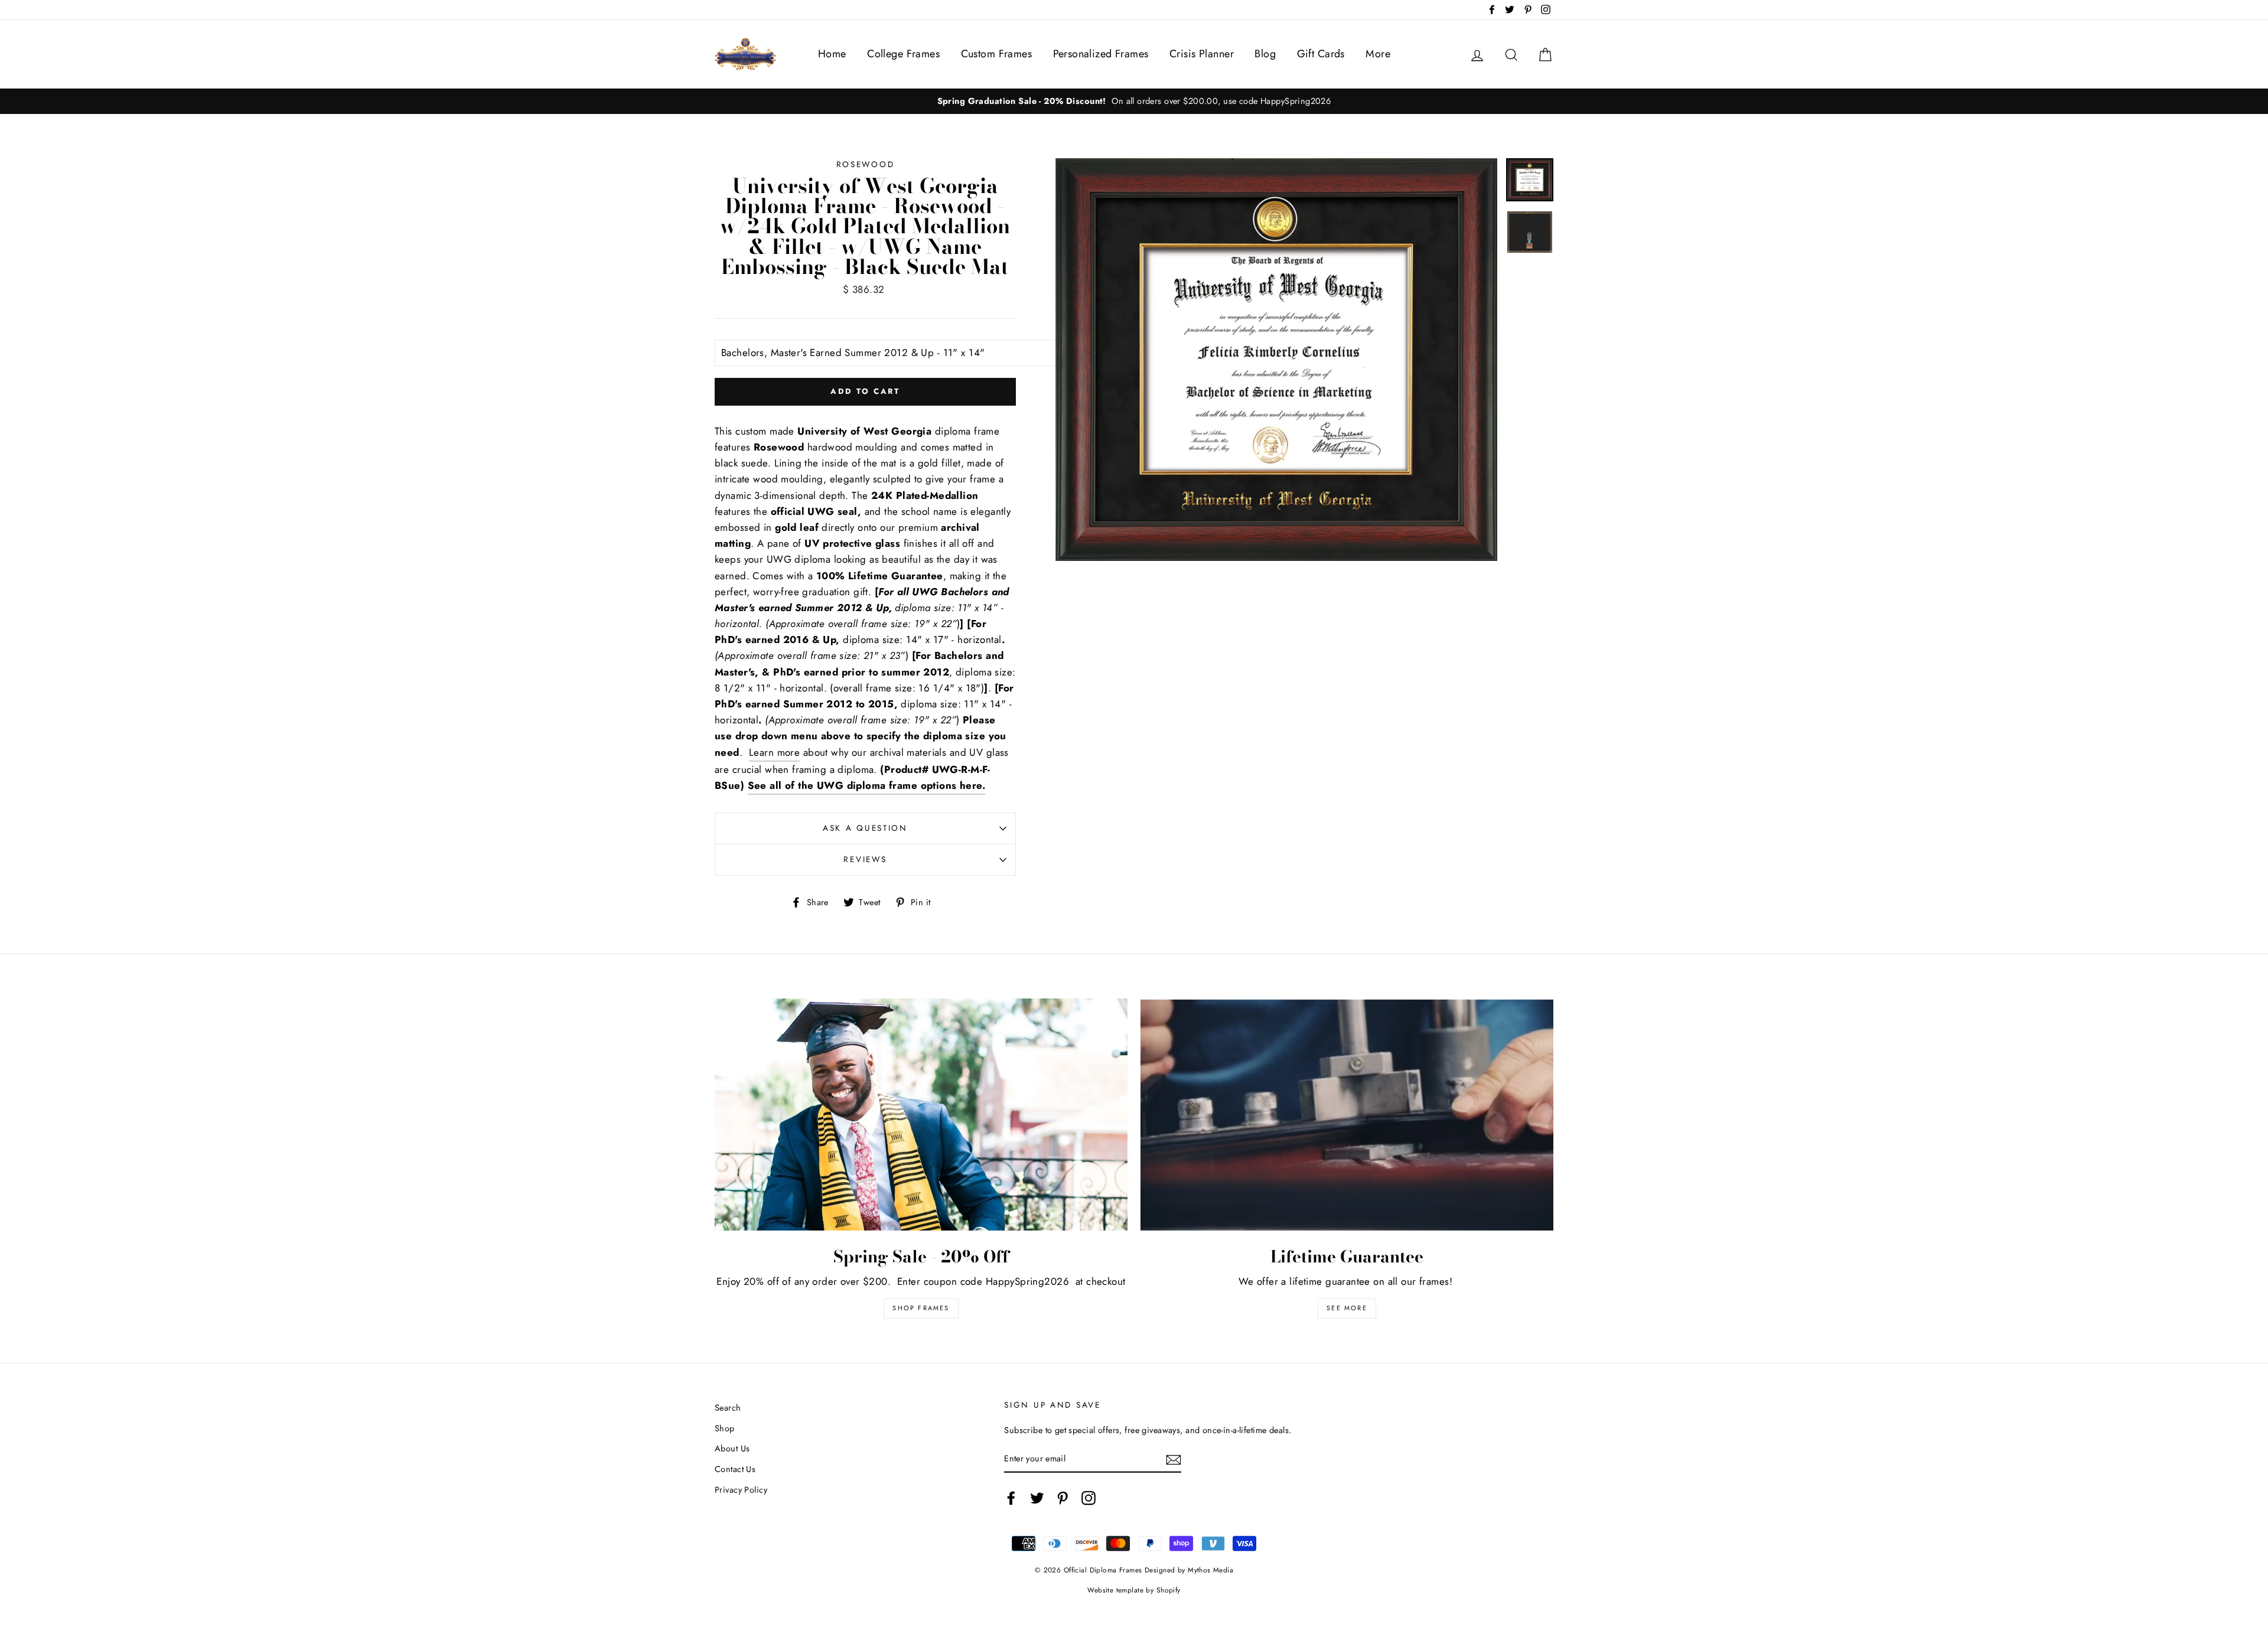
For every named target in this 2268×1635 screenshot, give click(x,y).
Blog (1265, 54)
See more (1347, 1308)
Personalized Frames (1101, 54)
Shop (725, 1428)
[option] (1363, 101)
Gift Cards (1321, 54)
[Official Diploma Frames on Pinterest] (1063, 1498)
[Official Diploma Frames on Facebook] (1011, 1498)
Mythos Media (1210, 1570)
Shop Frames (921, 1308)
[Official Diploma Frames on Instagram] (1089, 1498)
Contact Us (735, 1469)
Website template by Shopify (1134, 1590)
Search (728, 1408)
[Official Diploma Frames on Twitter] (1037, 1498)
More (1378, 54)
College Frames (903, 54)
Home (832, 54)
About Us (732, 1448)
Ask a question (865, 828)
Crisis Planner (1202, 54)
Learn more (774, 752)
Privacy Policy (741, 1490)
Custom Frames (997, 54)
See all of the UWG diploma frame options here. (867, 785)
